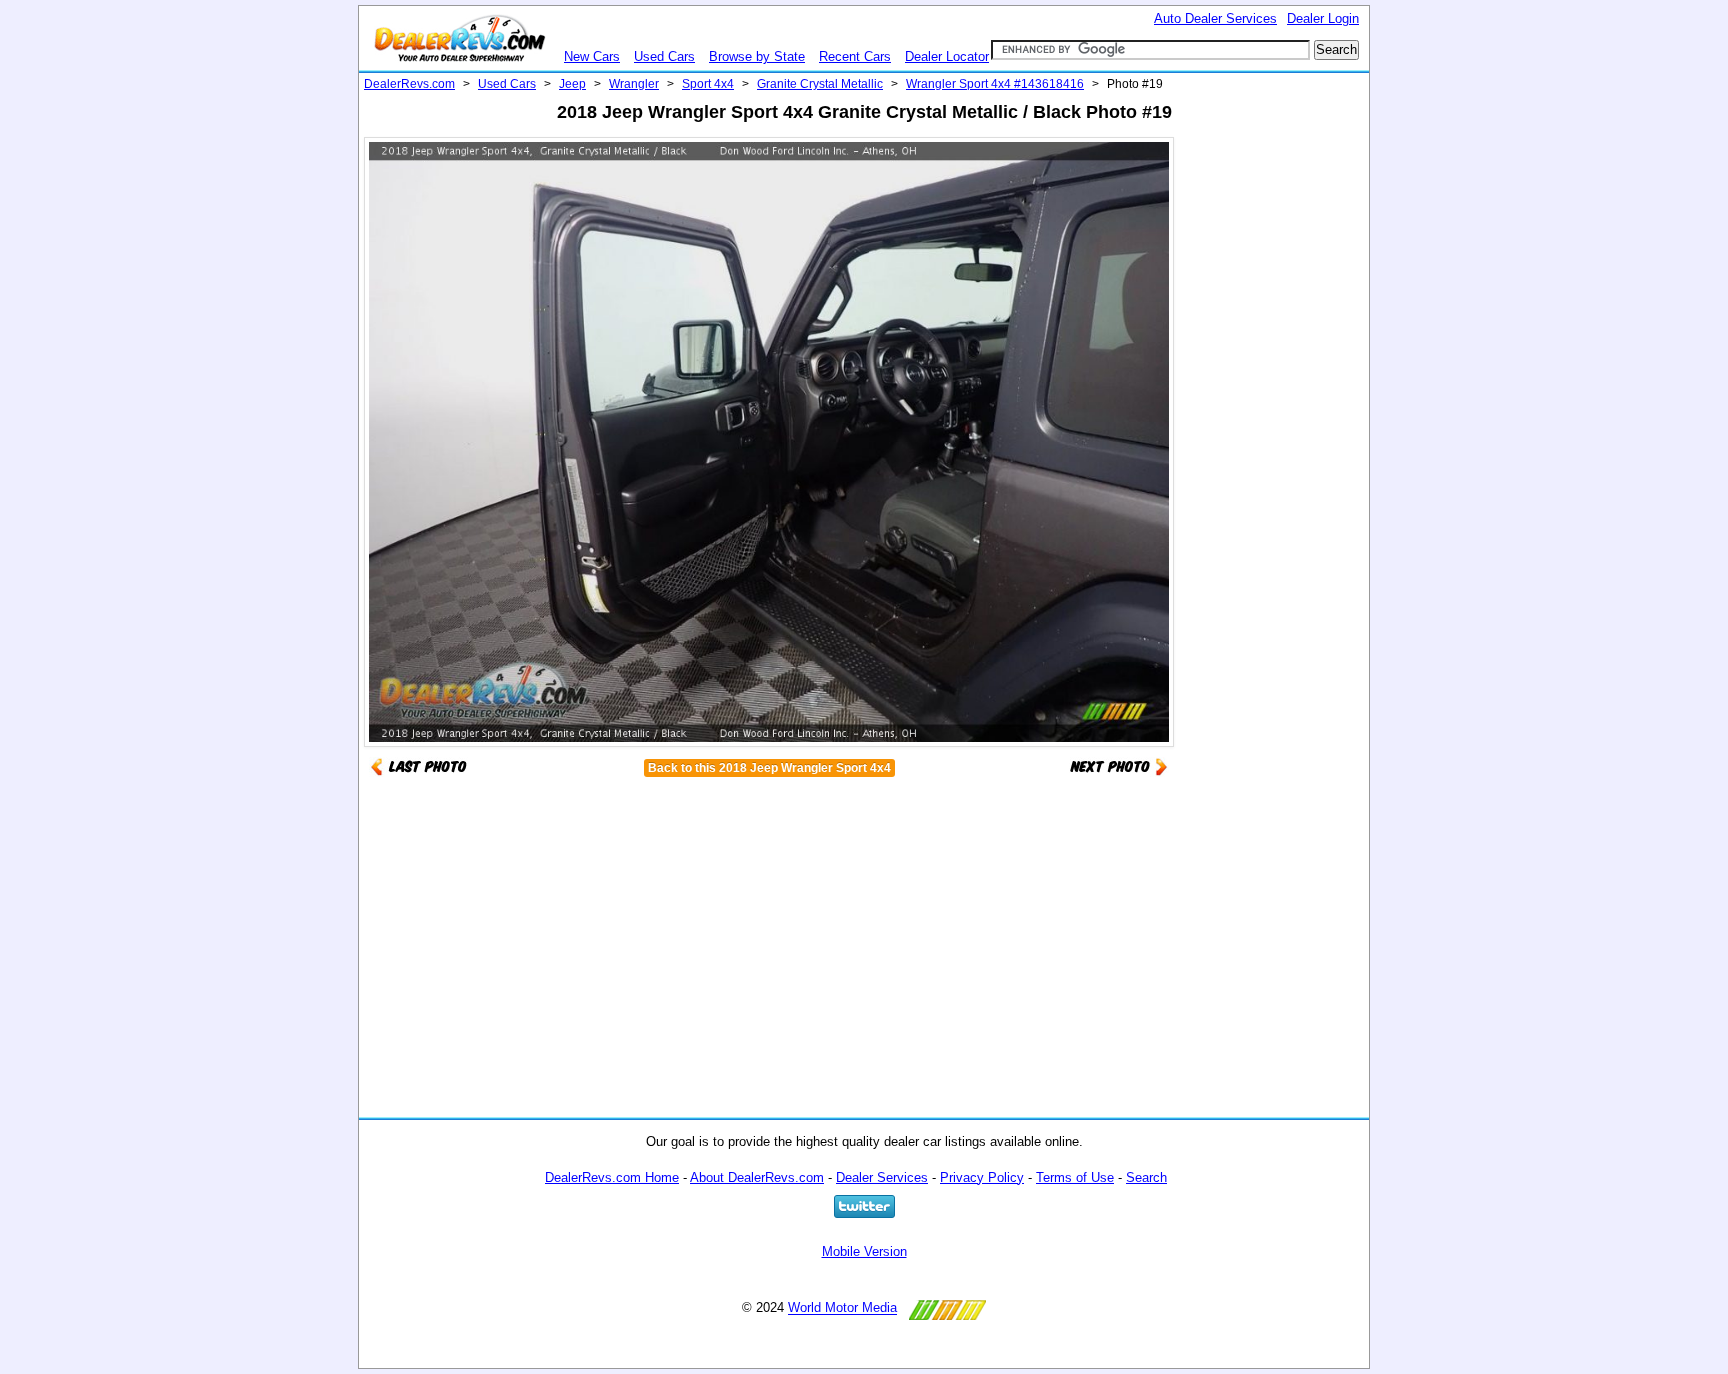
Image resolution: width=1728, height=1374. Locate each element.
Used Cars (664, 56)
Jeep (572, 84)
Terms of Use (1075, 1177)
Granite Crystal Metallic (820, 84)
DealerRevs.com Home (612, 1177)
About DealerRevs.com (757, 1177)
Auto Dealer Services (1215, 18)
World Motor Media (842, 1308)
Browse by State (757, 56)
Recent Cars (855, 56)
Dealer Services (882, 1177)
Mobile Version (864, 1251)
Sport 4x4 (708, 84)
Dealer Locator (947, 56)
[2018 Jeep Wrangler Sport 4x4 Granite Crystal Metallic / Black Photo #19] (1119, 765)
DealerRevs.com (409, 84)
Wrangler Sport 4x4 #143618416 (995, 84)
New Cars (592, 56)
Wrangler (634, 84)
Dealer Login (1323, 18)
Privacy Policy (982, 1177)
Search (1146, 1177)
